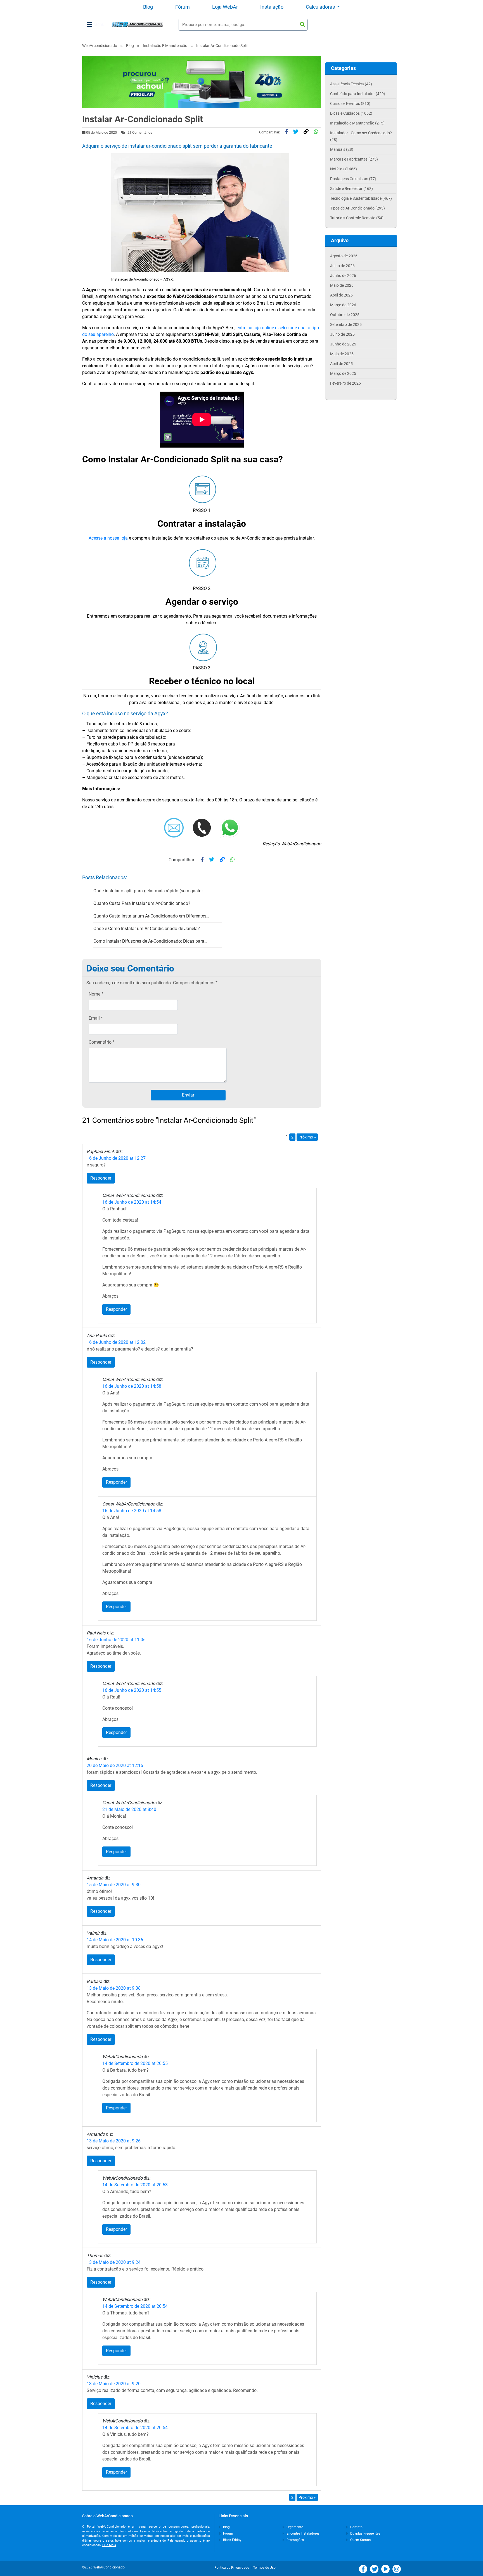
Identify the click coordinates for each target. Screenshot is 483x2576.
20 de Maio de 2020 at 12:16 (115, 1765)
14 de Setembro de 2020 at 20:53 (135, 2185)
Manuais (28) (342, 149)
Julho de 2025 (342, 334)
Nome (96, 994)
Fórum (183, 7)
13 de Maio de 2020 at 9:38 (114, 1988)
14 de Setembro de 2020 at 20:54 (135, 2306)
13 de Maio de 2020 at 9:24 (114, 2262)
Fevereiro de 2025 (345, 383)
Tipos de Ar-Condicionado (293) (357, 208)
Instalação (272, 7)
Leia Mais (109, 2545)
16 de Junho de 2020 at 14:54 (132, 1202)
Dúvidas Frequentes (365, 2533)
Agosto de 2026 (344, 256)
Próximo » (307, 1137)
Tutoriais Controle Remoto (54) (357, 218)
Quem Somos (360, 2540)
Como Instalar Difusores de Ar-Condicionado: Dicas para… (150, 941)
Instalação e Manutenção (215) (357, 123)
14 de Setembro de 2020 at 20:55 (135, 2063)
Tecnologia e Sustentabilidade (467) (361, 198)
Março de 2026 (343, 305)
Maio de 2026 (342, 285)
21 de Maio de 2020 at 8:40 (129, 1809)
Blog (148, 7)
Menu (99, 24)
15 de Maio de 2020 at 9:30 (114, 1885)
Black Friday (232, 2540)
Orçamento (294, 2527)
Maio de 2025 (342, 354)
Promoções (295, 2540)
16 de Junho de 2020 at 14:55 (132, 1690)
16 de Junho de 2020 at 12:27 (116, 1158)
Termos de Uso (264, 2568)
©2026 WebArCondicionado (103, 2567)
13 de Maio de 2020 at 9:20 (114, 2384)
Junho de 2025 (343, 344)
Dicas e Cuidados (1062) (351, 113)
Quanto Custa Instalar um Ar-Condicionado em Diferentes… (151, 916)
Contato (356, 2527)
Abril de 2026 (341, 295)
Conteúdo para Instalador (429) (358, 94)
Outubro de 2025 (345, 315)
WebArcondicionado (100, 46)
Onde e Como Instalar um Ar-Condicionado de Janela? (147, 929)
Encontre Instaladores (303, 2533)
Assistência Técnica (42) (351, 84)
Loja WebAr (225, 7)
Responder (101, 1178)
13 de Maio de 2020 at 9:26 (114, 2141)
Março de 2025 (343, 373)
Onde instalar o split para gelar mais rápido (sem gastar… (150, 891)
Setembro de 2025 (346, 324)
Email (96, 1018)
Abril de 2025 (341, 364)
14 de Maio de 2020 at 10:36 (115, 1940)
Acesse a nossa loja (108, 538)
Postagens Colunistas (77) (353, 179)
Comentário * (102, 1042)
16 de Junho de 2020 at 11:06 (116, 1640)
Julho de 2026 (342, 266)
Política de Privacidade (233, 2568)
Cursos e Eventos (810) (350, 103)
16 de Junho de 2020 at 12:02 (116, 1342)
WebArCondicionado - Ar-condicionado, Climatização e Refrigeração (137, 24)
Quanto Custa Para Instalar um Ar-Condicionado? (142, 903)
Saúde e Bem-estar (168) (351, 189)
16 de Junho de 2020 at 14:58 (132, 1386)
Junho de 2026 (343, 276)
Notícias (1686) (344, 169)
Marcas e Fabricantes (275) (354, 159)
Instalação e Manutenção (165, 46)
